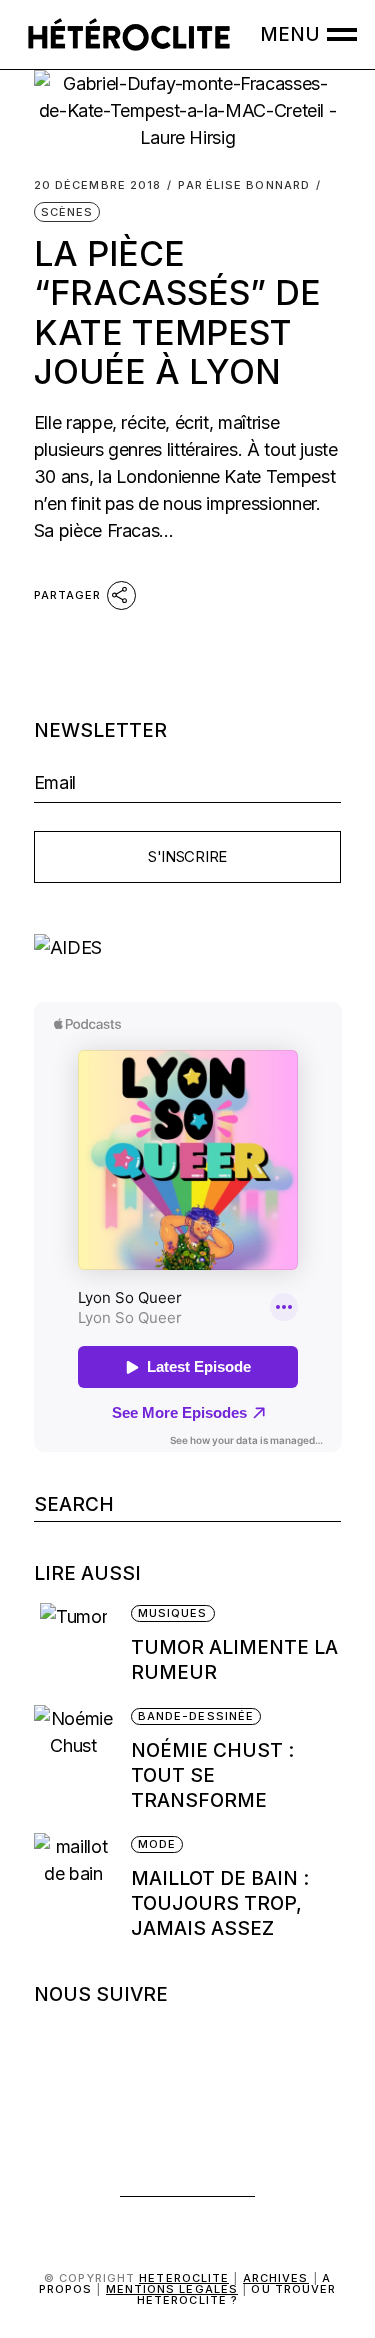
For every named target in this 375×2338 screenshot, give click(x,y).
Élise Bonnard (244, 185)
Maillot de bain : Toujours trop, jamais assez (220, 1903)
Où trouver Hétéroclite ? (237, 2294)
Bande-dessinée (196, 1716)
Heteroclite (184, 2278)
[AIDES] (188, 947)
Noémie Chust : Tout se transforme (212, 1775)
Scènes (67, 212)
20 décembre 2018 (98, 185)
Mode (157, 1844)
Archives (276, 2278)
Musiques (173, 1613)
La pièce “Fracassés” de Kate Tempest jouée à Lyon (177, 312)
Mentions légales (172, 2289)
